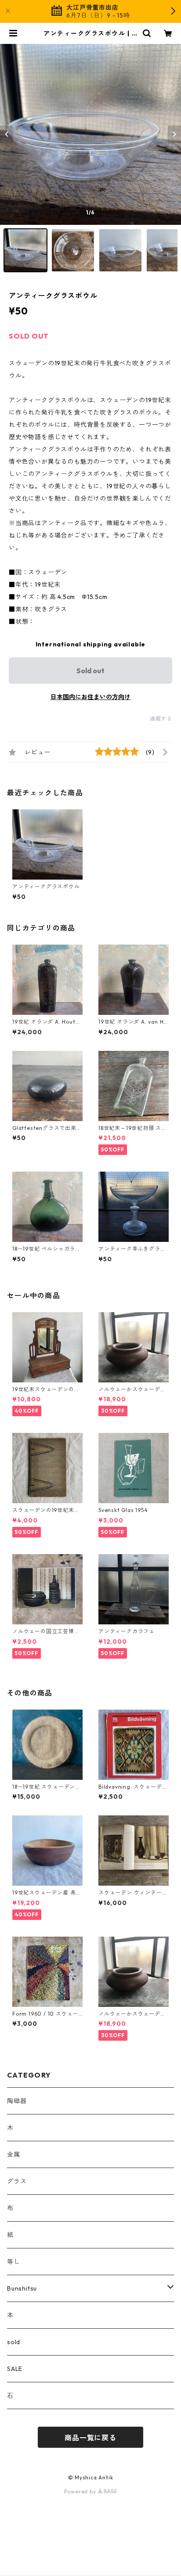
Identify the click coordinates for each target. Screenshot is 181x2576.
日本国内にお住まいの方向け (90, 697)
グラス (17, 2181)
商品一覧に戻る (90, 2438)
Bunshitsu (22, 2288)
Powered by (81, 2491)
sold (14, 2342)
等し (14, 2262)
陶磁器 (17, 2101)
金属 (14, 2154)
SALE (15, 2369)
